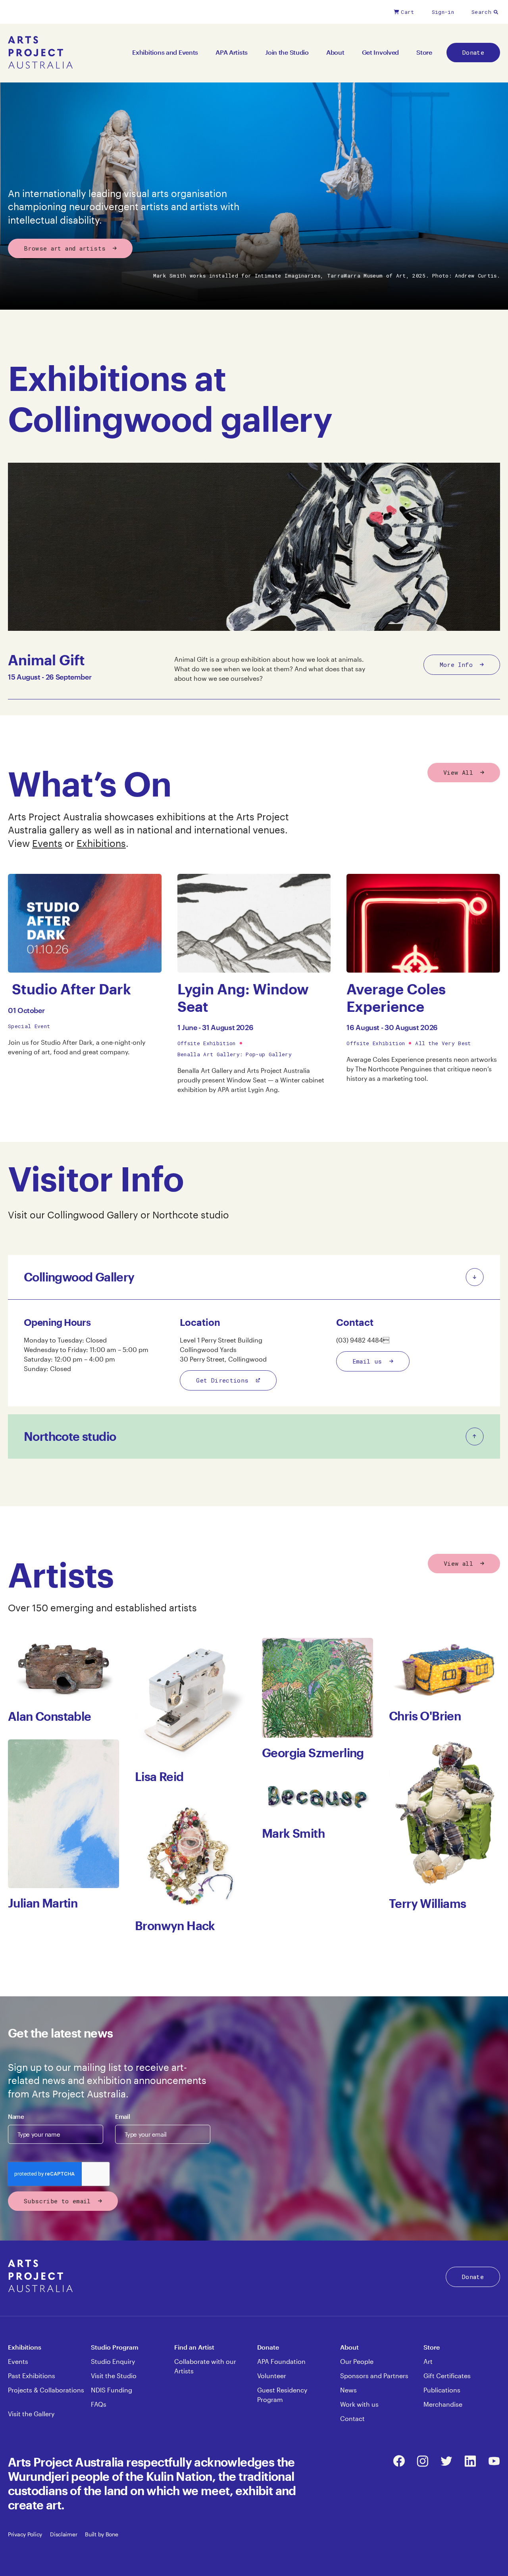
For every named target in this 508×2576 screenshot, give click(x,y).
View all (458, 1563)
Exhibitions (101, 843)
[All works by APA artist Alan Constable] (63, 1670)
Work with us (359, 2404)
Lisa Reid (159, 1776)
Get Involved (381, 52)
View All (458, 772)
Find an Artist (194, 2347)
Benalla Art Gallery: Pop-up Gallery (235, 1054)
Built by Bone (101, 2534)
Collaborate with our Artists (205, 2366)
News (348, 2390)
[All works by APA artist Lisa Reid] (190, 1700)
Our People (357, 2361)
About (335, 52)
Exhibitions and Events (165, 52)
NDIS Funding (112, 2390)
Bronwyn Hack (175, 1926)
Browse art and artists (65, 248)
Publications (442, 2390)
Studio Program (115, 2347)
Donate (473, 52)
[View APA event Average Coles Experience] (423, 923)
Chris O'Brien (425, 1716)
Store (424, 52)
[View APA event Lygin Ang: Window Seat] (254, 923)
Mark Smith (293, 1833)
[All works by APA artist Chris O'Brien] (444, 1669)
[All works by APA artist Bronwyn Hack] (190, 1855)
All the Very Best (443, 1043)
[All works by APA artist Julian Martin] (63, 1814)
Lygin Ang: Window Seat (243, 997)
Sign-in (443, 12)
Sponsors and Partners (374, 2376)
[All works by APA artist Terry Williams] (444, 1814)
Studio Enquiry (113, 2361)
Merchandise (443, 2404)
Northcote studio (191, 1215)
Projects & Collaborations (46, 2390)
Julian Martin (43, 1903)
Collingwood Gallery (94, 1215)
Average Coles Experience (396, 997)
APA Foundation (281, 2361)
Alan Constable (50, 1716)
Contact (352, 2418)
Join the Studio (287, 52)
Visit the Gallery (31, 2414)
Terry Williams (428, 1903)
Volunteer (272, 2376)
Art (428, 2361)
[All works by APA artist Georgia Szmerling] (317, 1688)
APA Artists (232, 52)
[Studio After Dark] (85, 923)
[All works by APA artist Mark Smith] (317, 1797)
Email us (367, 1361)
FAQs (99, 2404)
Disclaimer (63, 2534)
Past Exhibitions (32, 2376)
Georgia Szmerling (313, 1753)
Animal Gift (46, 660)
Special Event (29, 1026)
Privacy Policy (25, 2534)
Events (47, 843)
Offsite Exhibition (207, 1043)
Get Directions (222, 1380)
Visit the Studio (114, 2376)
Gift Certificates (447, 2376)
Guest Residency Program (282, 2395)
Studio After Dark (69, 989)
